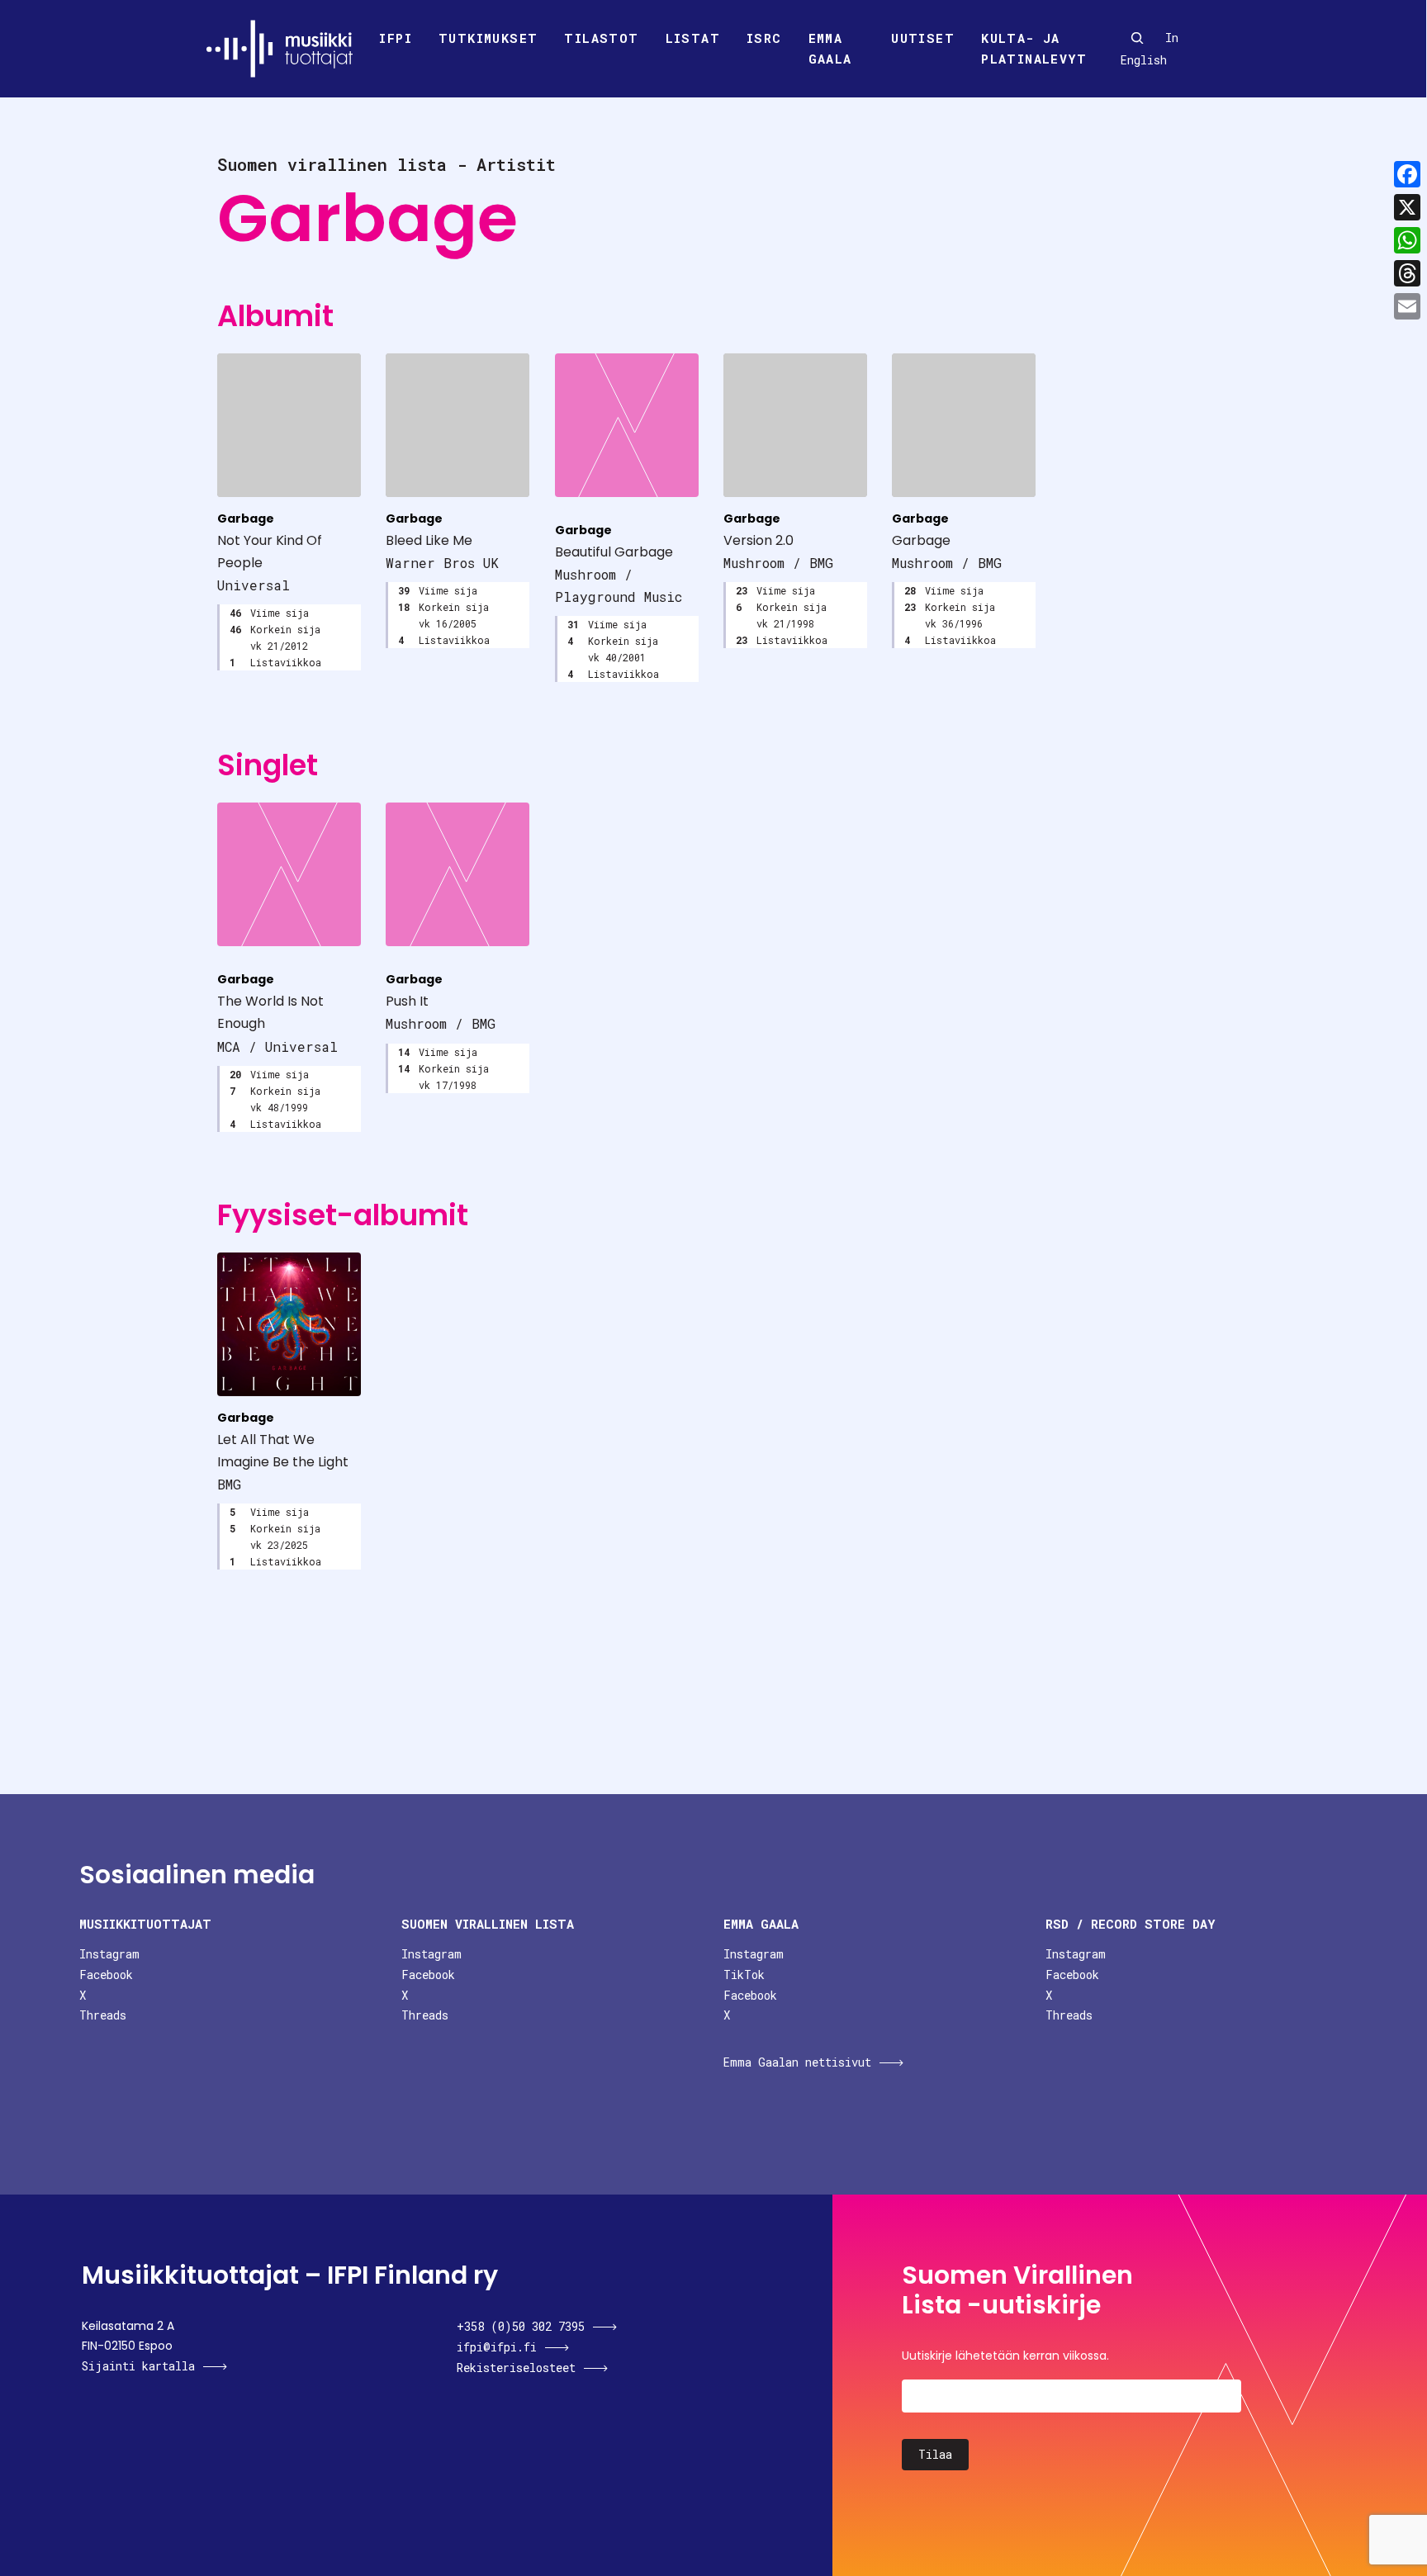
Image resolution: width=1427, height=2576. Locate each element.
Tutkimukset (488, 38)
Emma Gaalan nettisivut (797, 2062)
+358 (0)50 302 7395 (521, 2326)
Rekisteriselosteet (516, 2368)
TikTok (744, 1975)
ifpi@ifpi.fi (497, 2347)
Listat (693, 38)
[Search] (1137, 38)
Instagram (109, 1954)
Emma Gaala (830, 49)
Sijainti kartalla (138, 2366)
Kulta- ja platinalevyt (1034, 49)
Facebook (106, 1975)
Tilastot (601, 38)
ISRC (764, 38)
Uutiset (923, 38)
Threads (103, 2015)
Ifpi (396, 38)
